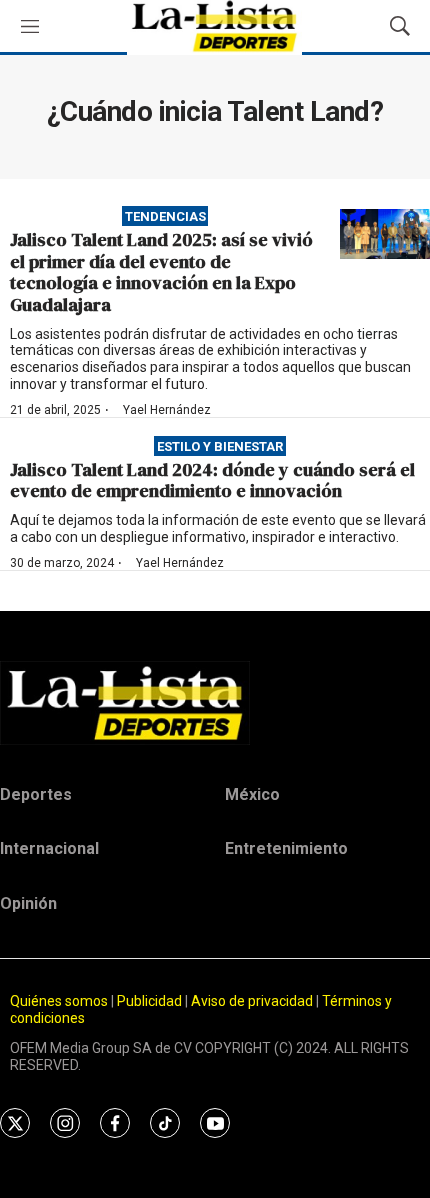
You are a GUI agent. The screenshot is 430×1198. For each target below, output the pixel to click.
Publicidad (151, 1001)
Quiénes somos (59, 1001)
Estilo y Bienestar (220, 445)
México (252, 794)
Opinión (28, 903)
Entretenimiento (286, 848)
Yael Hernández (167, 410)
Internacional (49, 848)
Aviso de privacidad (252, 1001)
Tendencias (165, 216)
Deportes (36, 794)
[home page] (215, 703)
